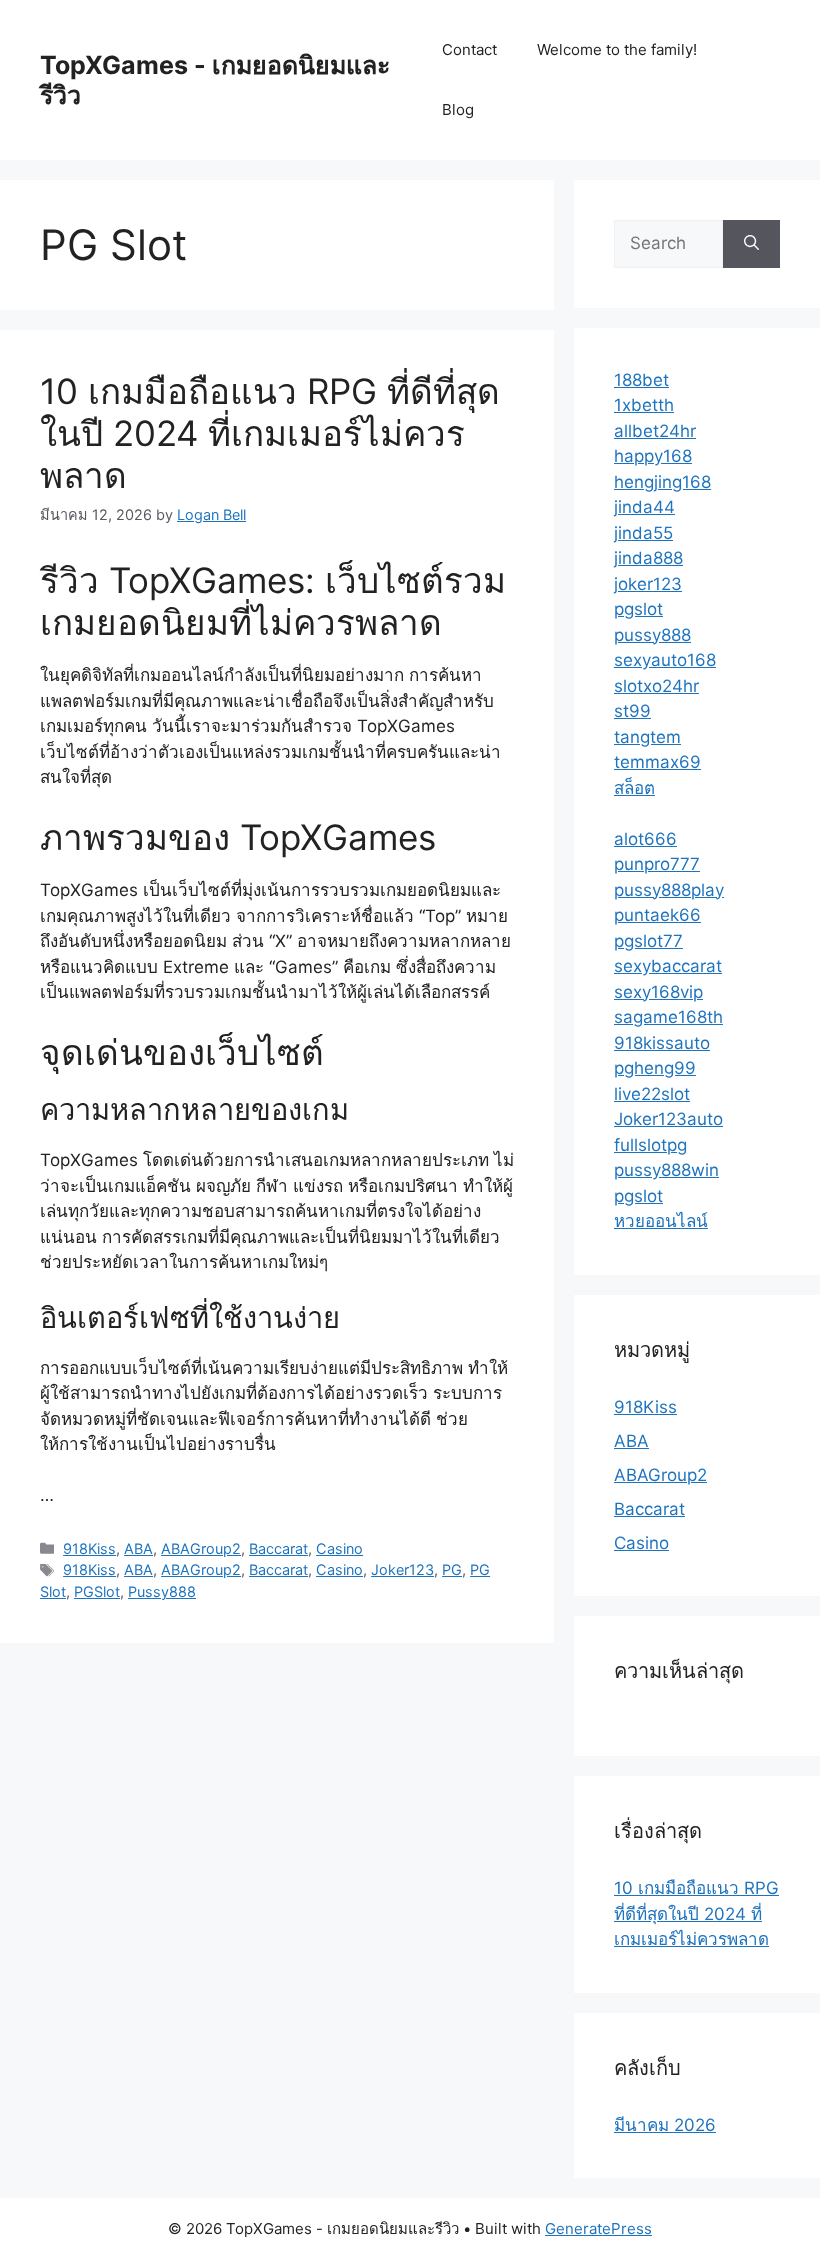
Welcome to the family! (617, 49)
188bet (641, 380)
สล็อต (634, 788)
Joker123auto (668, 1119)
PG (452, 1569)
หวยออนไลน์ (661, 1221)
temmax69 (657, 762)
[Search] (751, 244)
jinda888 (648, 558)
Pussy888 (162, 1591)
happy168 (653, 456)
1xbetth (644, 405)
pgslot (638, 609)
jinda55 (643, 533)
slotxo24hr (656, 686)
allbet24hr (655, 431)
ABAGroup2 (201, 1548)
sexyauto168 (665, 660)
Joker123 (402, 1569)
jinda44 (644, 507)
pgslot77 (648, 941)
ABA (138, 1548)
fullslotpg (650, 1145)
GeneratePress (598, 2228)
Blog (458, 109)
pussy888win (666, 1170)
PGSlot (97, 1591)
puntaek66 (657, 915)
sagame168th (668, 1017)
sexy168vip (658, 992)
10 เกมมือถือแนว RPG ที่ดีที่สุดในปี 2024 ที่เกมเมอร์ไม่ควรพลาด (270, 433)
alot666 (645, 839)
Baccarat (278, 1548)
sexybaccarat (668, 966)
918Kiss (89, 1548)
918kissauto (662, 1043)
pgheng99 (655, 1068)
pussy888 (652, 635)
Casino (339, 1548)
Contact (469, 49)
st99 (632, 711)
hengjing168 (662, 482)
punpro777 (657, 864)
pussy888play (669, 890)
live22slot (652, 1094)
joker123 (648, 584)
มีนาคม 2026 (665, 2125)
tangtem (647, 737)
